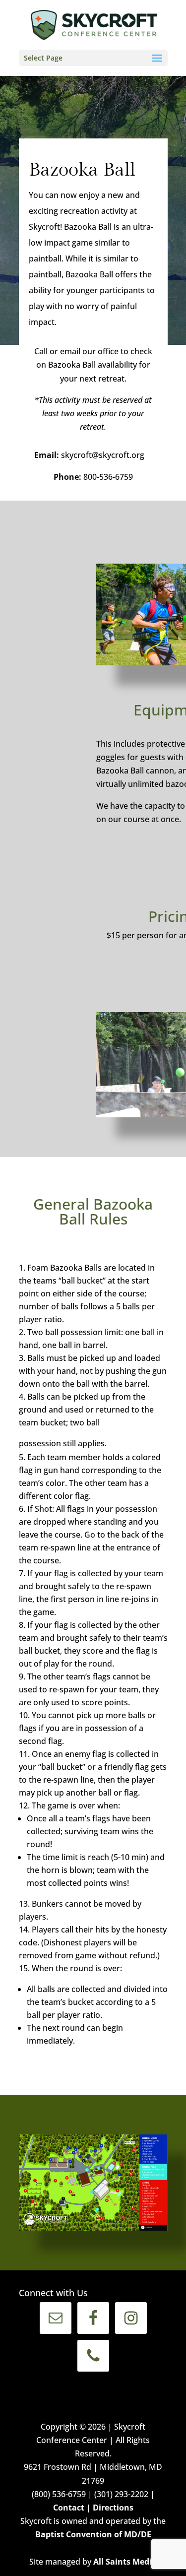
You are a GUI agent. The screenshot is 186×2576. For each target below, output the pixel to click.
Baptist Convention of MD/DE (93, 2534)
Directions (113, 2508)
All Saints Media (125, 2562)
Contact (69, 2508)
